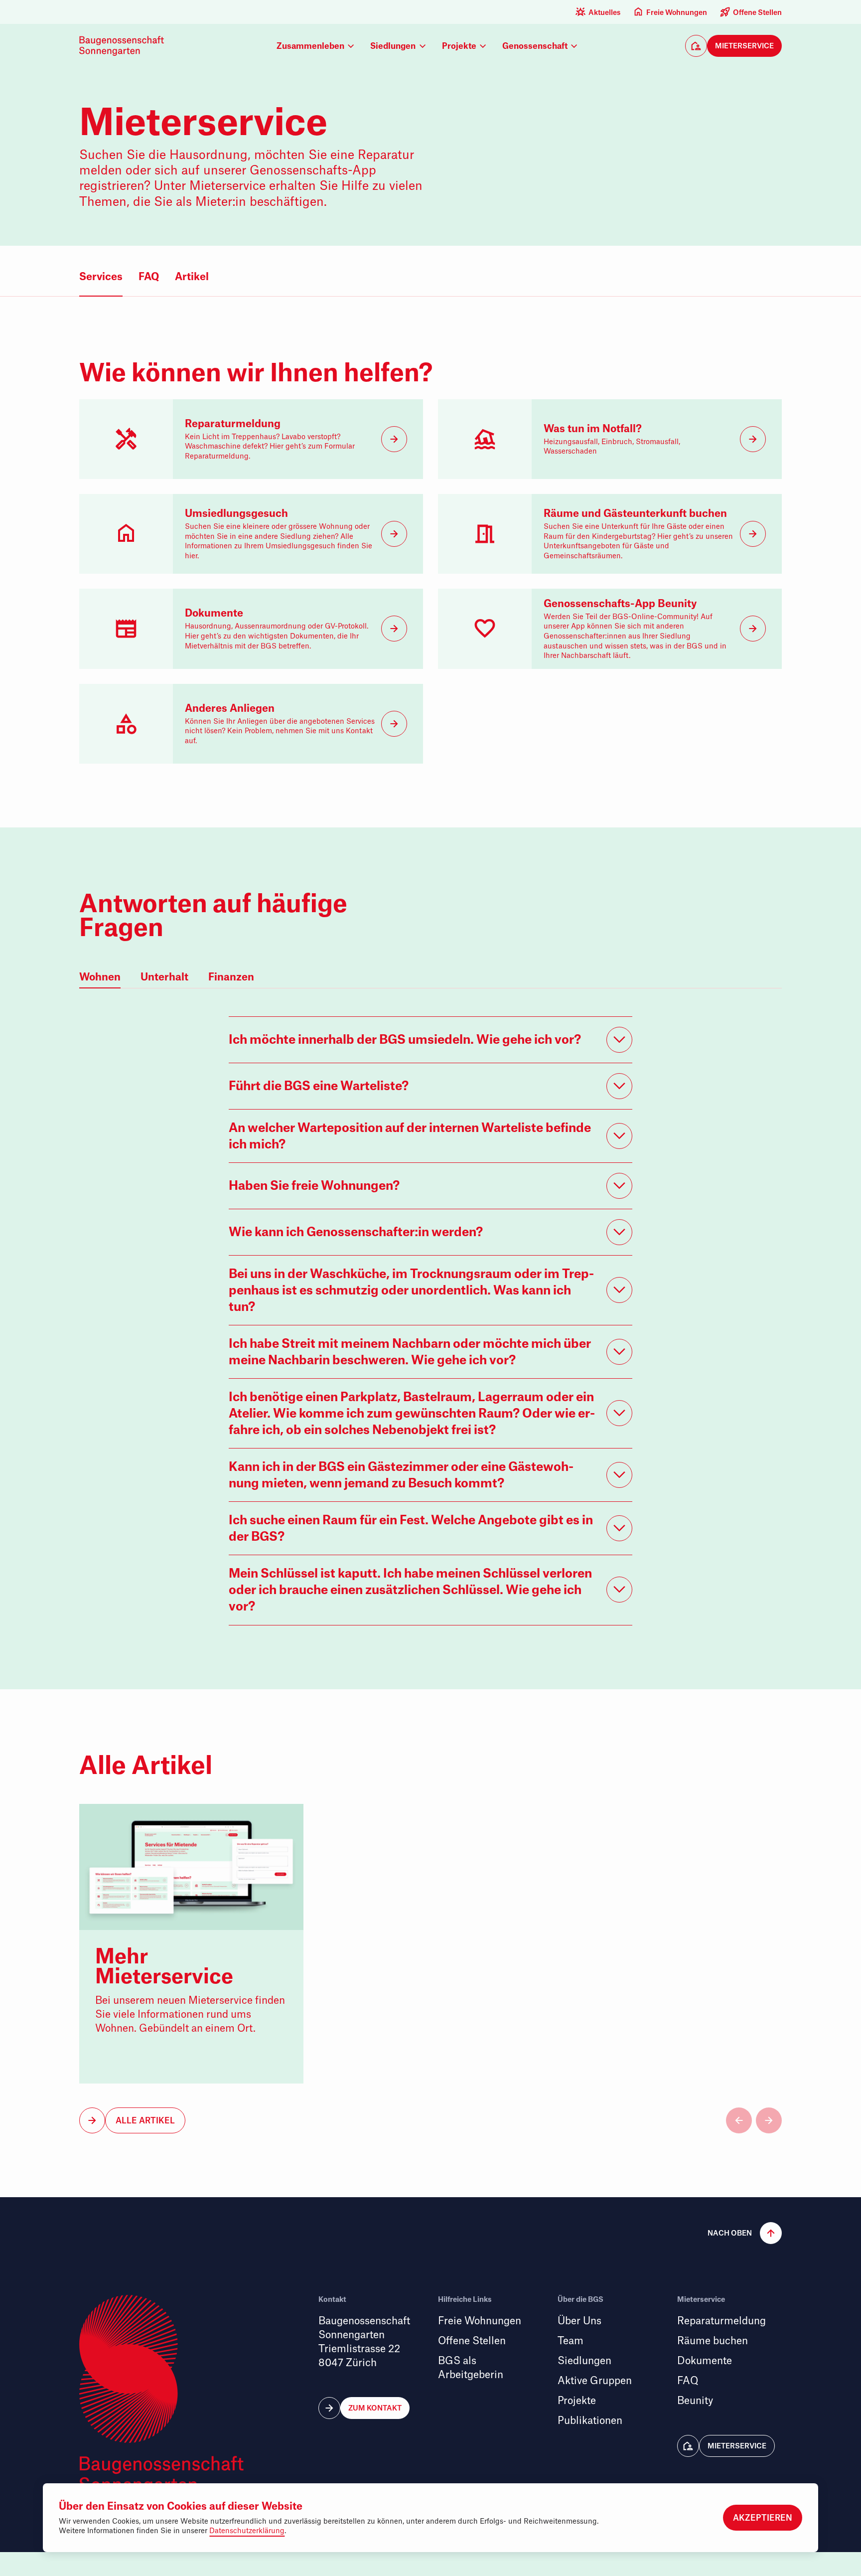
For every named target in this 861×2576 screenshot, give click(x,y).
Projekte (577, 2401)
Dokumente (705, 2361)
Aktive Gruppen (595, 2381)
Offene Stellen (757, 12)
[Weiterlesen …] (191, 1944)
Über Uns (579, 2321)
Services (101, 276)
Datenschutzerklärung (247, 2531)
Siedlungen (584, 2361)
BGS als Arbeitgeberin (471, 2368)
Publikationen (590, 2421)
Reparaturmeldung (721, 2321)
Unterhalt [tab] (164, 977)
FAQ (149, 276)
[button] (733, 46)
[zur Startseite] (124, 46)
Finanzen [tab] (231, 977)
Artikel (192, 276)
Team (571, 2341)
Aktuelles (604, 12)
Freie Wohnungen (677, 12)
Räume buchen (713, 2341)
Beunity (695, 2401)
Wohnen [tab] (100, 977)
